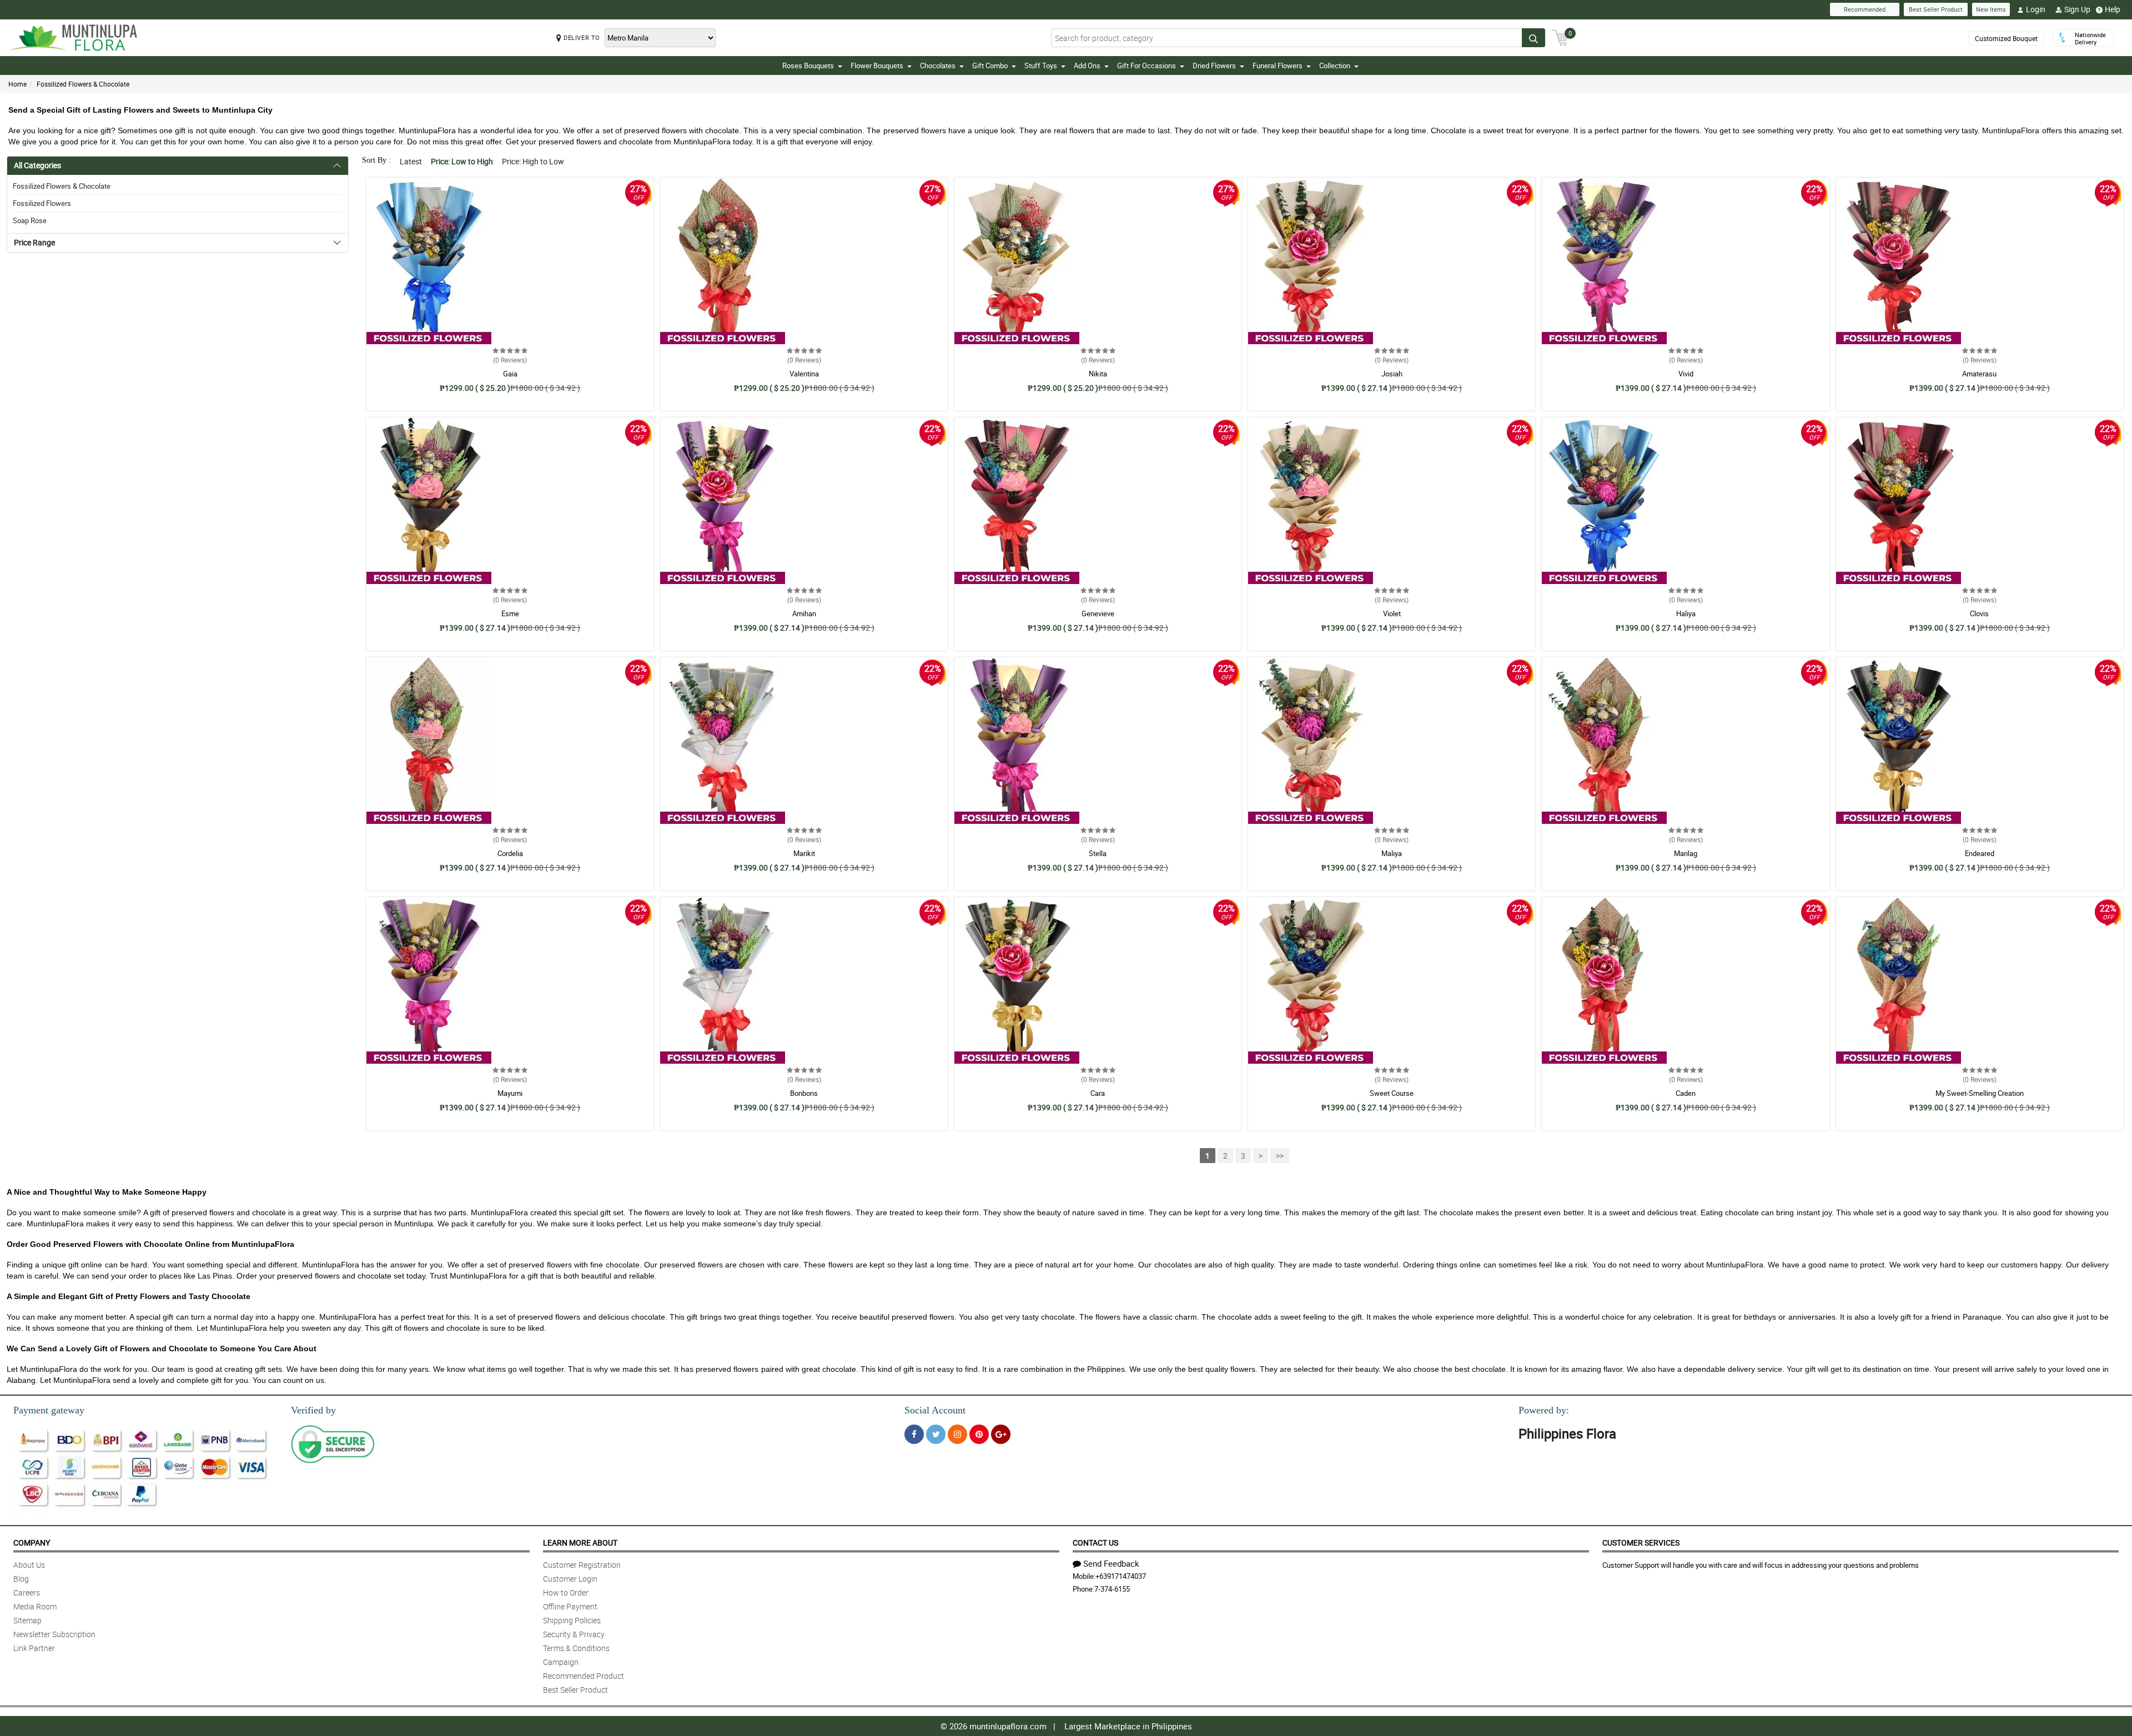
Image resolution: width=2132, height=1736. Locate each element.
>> (1280, 1156)
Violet (1392, 613)
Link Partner (34, 1648)
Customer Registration (582, 1565)
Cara (1098, 1093)
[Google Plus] (1001, 1434)
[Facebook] (914, 1434)
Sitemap (27, 1620)
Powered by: (1544, 1410)
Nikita (1098, 374)
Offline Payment (570, 1606)
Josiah (1392, 374)
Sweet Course (1392, 1093)
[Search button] (1533, 38)
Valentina (804, 374)
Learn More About (580, 1543)
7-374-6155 (1112, 1589)
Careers (27, 1592)
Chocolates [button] (938, 66)
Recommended (1865, 9)
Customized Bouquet (2006, 38)
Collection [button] (1335, 66)
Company (32, 1543)
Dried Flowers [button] (1214, 66)
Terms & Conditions (576, 1648)
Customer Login (570, 1579)
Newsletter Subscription (54, 1634)
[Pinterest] (979, 1434)
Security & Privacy (574, 1634)
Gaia (510, 374)
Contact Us (1095, 1543)
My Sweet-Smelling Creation (1980, 1093)
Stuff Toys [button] (1041, 66)
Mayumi (510, 1093)
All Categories (37, 165)
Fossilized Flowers (42, 203)
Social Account (935, 1410)
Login (2036, 9)
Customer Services (1641, 1543)
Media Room (35, 1606)
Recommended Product (584, 1676)
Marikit (804, 853)
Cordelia (510, 853)
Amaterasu (1979, 374)
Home (17, 84)
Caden (1686, 1093)
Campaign (561, 1662)
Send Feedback (1111, 1563)
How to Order (566, 1592)
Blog (21, 1579)
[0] (1560, 37)
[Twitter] (936, 1434)
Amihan (804, 613)
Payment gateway (49, 1410)
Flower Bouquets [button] (877, 66)
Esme (510, 613)
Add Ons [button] (1087, 66)
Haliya (1686, 613)
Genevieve (1098, 613)
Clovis (1979, 613)
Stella (1098, 853)
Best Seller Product (1936, 9)
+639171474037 (1121, 1576)
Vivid (1686, 374)
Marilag (1686, 853)
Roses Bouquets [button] (808, 66)
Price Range (34, 242)
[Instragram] (957, 1434)
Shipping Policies (572, 1620)
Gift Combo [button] (990, 66)
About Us (29, 1565)
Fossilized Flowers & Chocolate (83, 84)
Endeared (1980, 853)
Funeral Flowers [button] (1278, 66)
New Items (1991, 9)
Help (2113, 9)
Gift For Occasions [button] (1147, 66)
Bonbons (804, 1093)
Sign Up (2077, 9)
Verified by (313, 1410)
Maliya (1392, 853)
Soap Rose (30, 220)
